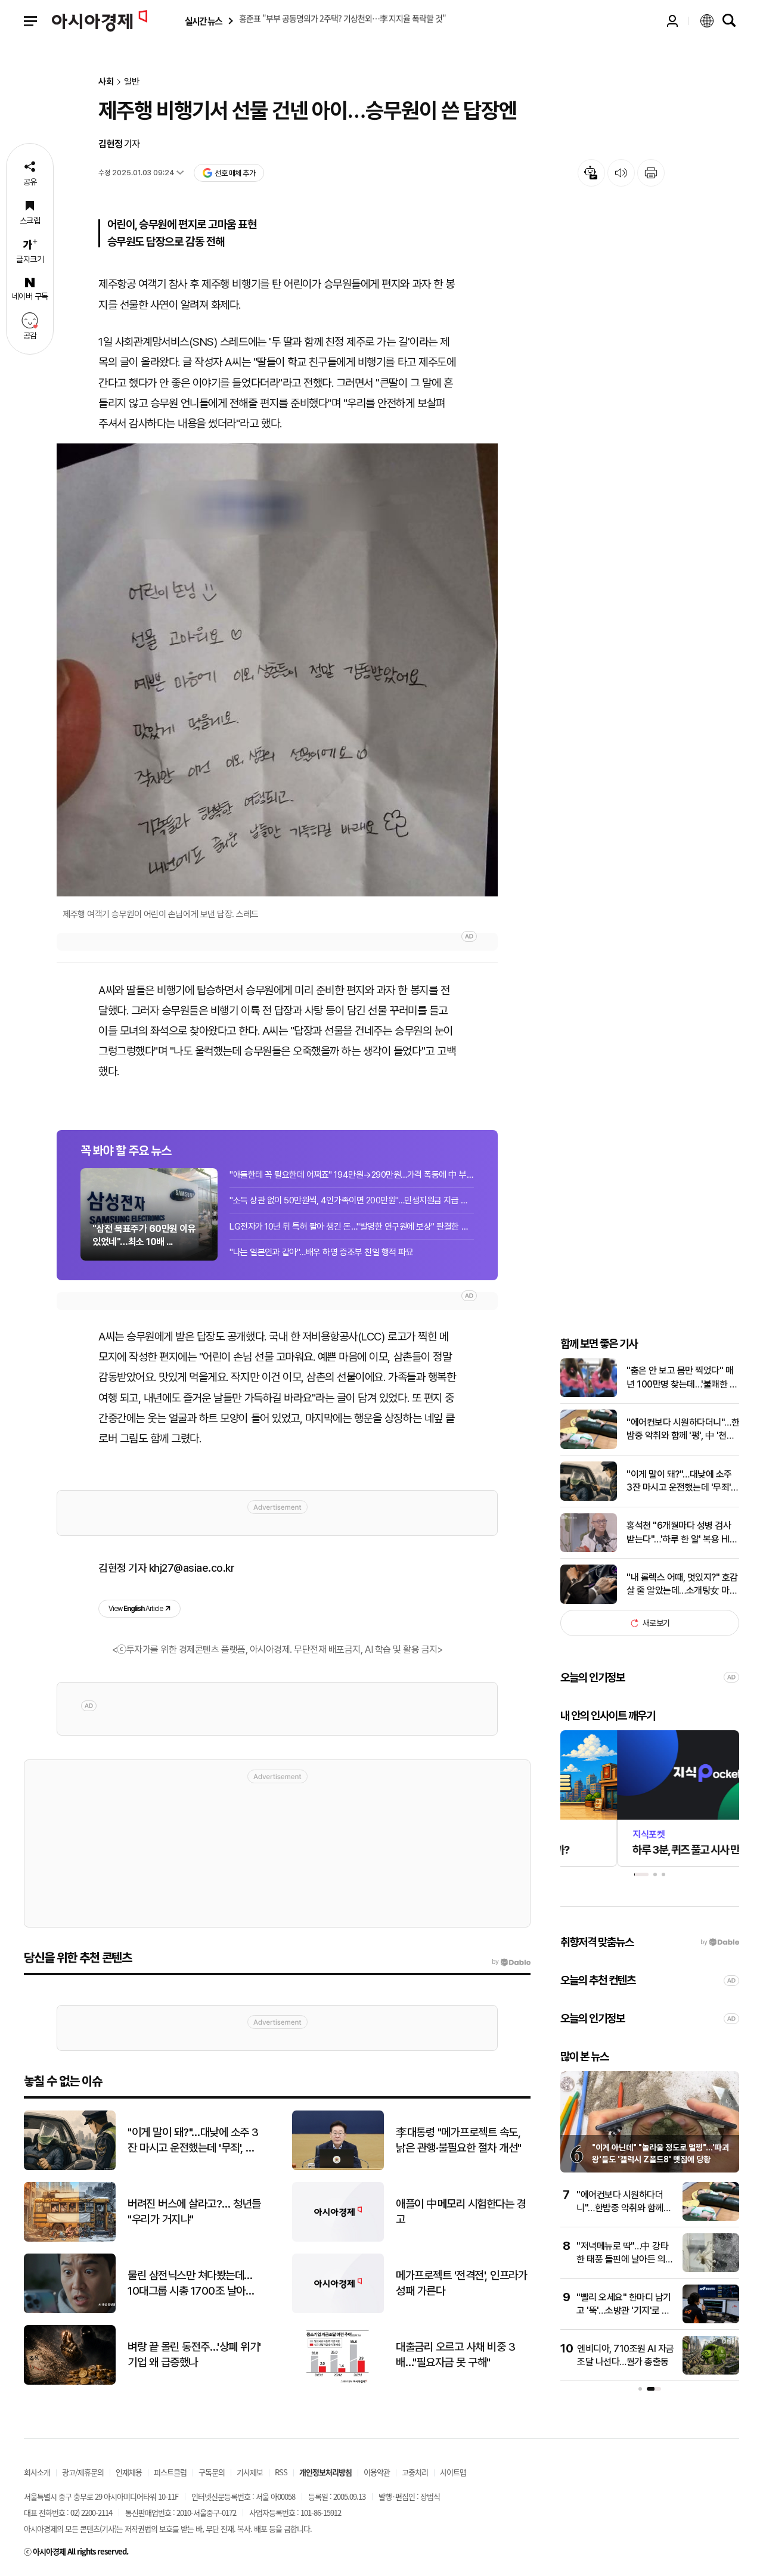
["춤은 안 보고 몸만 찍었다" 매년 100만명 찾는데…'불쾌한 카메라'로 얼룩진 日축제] (589, 1394)
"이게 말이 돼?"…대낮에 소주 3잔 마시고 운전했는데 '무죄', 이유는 (680, 1482)
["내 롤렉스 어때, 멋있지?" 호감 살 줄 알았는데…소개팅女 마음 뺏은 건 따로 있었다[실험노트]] (589, 1601)
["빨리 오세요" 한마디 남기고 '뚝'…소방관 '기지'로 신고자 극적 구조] (711, 2321)
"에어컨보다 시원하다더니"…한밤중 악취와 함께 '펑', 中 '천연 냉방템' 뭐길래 (683, 1430)
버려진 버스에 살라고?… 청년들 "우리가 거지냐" (194, 2212)
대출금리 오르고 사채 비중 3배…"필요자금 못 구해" (455, 2355)
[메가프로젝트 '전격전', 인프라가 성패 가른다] (338, 2310)
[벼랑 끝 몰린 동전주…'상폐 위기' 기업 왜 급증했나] (70, 2382)
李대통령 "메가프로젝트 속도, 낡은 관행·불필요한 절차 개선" (459, 2140)
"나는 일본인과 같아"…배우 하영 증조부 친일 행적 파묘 (321, 1252)
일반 (132, 82)
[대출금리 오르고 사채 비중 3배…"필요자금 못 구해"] (338, 2382)
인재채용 (129, 2472)
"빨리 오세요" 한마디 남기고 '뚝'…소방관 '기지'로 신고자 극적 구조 (624, 2311)
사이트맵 (453, 2472)
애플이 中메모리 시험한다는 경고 (461, 2212)
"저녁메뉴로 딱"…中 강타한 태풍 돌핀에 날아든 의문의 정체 (625, 2260)
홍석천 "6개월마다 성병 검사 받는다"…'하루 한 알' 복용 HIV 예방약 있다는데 (681, 1533)
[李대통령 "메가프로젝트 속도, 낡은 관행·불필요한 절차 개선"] (338, 2167)
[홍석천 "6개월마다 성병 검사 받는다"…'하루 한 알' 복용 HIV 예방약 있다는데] (589, 1549)
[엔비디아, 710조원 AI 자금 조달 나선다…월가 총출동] (711, 2372)
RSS (281, 2472)
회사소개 (37, 2472)
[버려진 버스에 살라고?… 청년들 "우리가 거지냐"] (70, 2239)
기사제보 (250, 2472)
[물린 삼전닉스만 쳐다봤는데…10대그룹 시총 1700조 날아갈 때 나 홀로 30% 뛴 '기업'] (70, 2310)
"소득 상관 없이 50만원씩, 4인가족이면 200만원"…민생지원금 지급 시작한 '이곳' (352, 1200)
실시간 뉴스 (203, 21)
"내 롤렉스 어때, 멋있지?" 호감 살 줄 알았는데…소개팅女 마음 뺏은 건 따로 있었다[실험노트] (682, 1585)
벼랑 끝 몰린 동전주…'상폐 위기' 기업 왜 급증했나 (194, 2355)
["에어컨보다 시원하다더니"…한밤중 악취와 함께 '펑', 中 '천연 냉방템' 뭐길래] (589, 1446)
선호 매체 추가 (235, 173)
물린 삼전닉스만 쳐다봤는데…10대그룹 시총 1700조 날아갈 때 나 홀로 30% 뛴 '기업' (191, 2284)
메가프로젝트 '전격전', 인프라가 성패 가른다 (461, 2283)
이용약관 (377, 2472)
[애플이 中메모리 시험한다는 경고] (338, 2239)
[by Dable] (511, 1962)
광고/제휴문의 (83, 2472)
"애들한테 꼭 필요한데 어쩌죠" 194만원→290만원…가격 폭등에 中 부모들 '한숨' (352, 1175)
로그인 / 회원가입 (672, 21)
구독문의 (212, 2472)
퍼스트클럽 (170, 2472)
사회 (106, 82)
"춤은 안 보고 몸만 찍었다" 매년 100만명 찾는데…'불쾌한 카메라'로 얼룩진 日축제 (682, 1378)
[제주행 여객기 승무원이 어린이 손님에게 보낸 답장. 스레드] (277, 670)
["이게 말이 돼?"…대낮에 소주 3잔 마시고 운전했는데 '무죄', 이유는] (589, 1498)
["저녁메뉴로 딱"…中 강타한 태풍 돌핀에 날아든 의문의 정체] (711, 2269)
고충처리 (415, 2472)
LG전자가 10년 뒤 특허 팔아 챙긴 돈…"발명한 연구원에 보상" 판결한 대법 (352, 1227)
